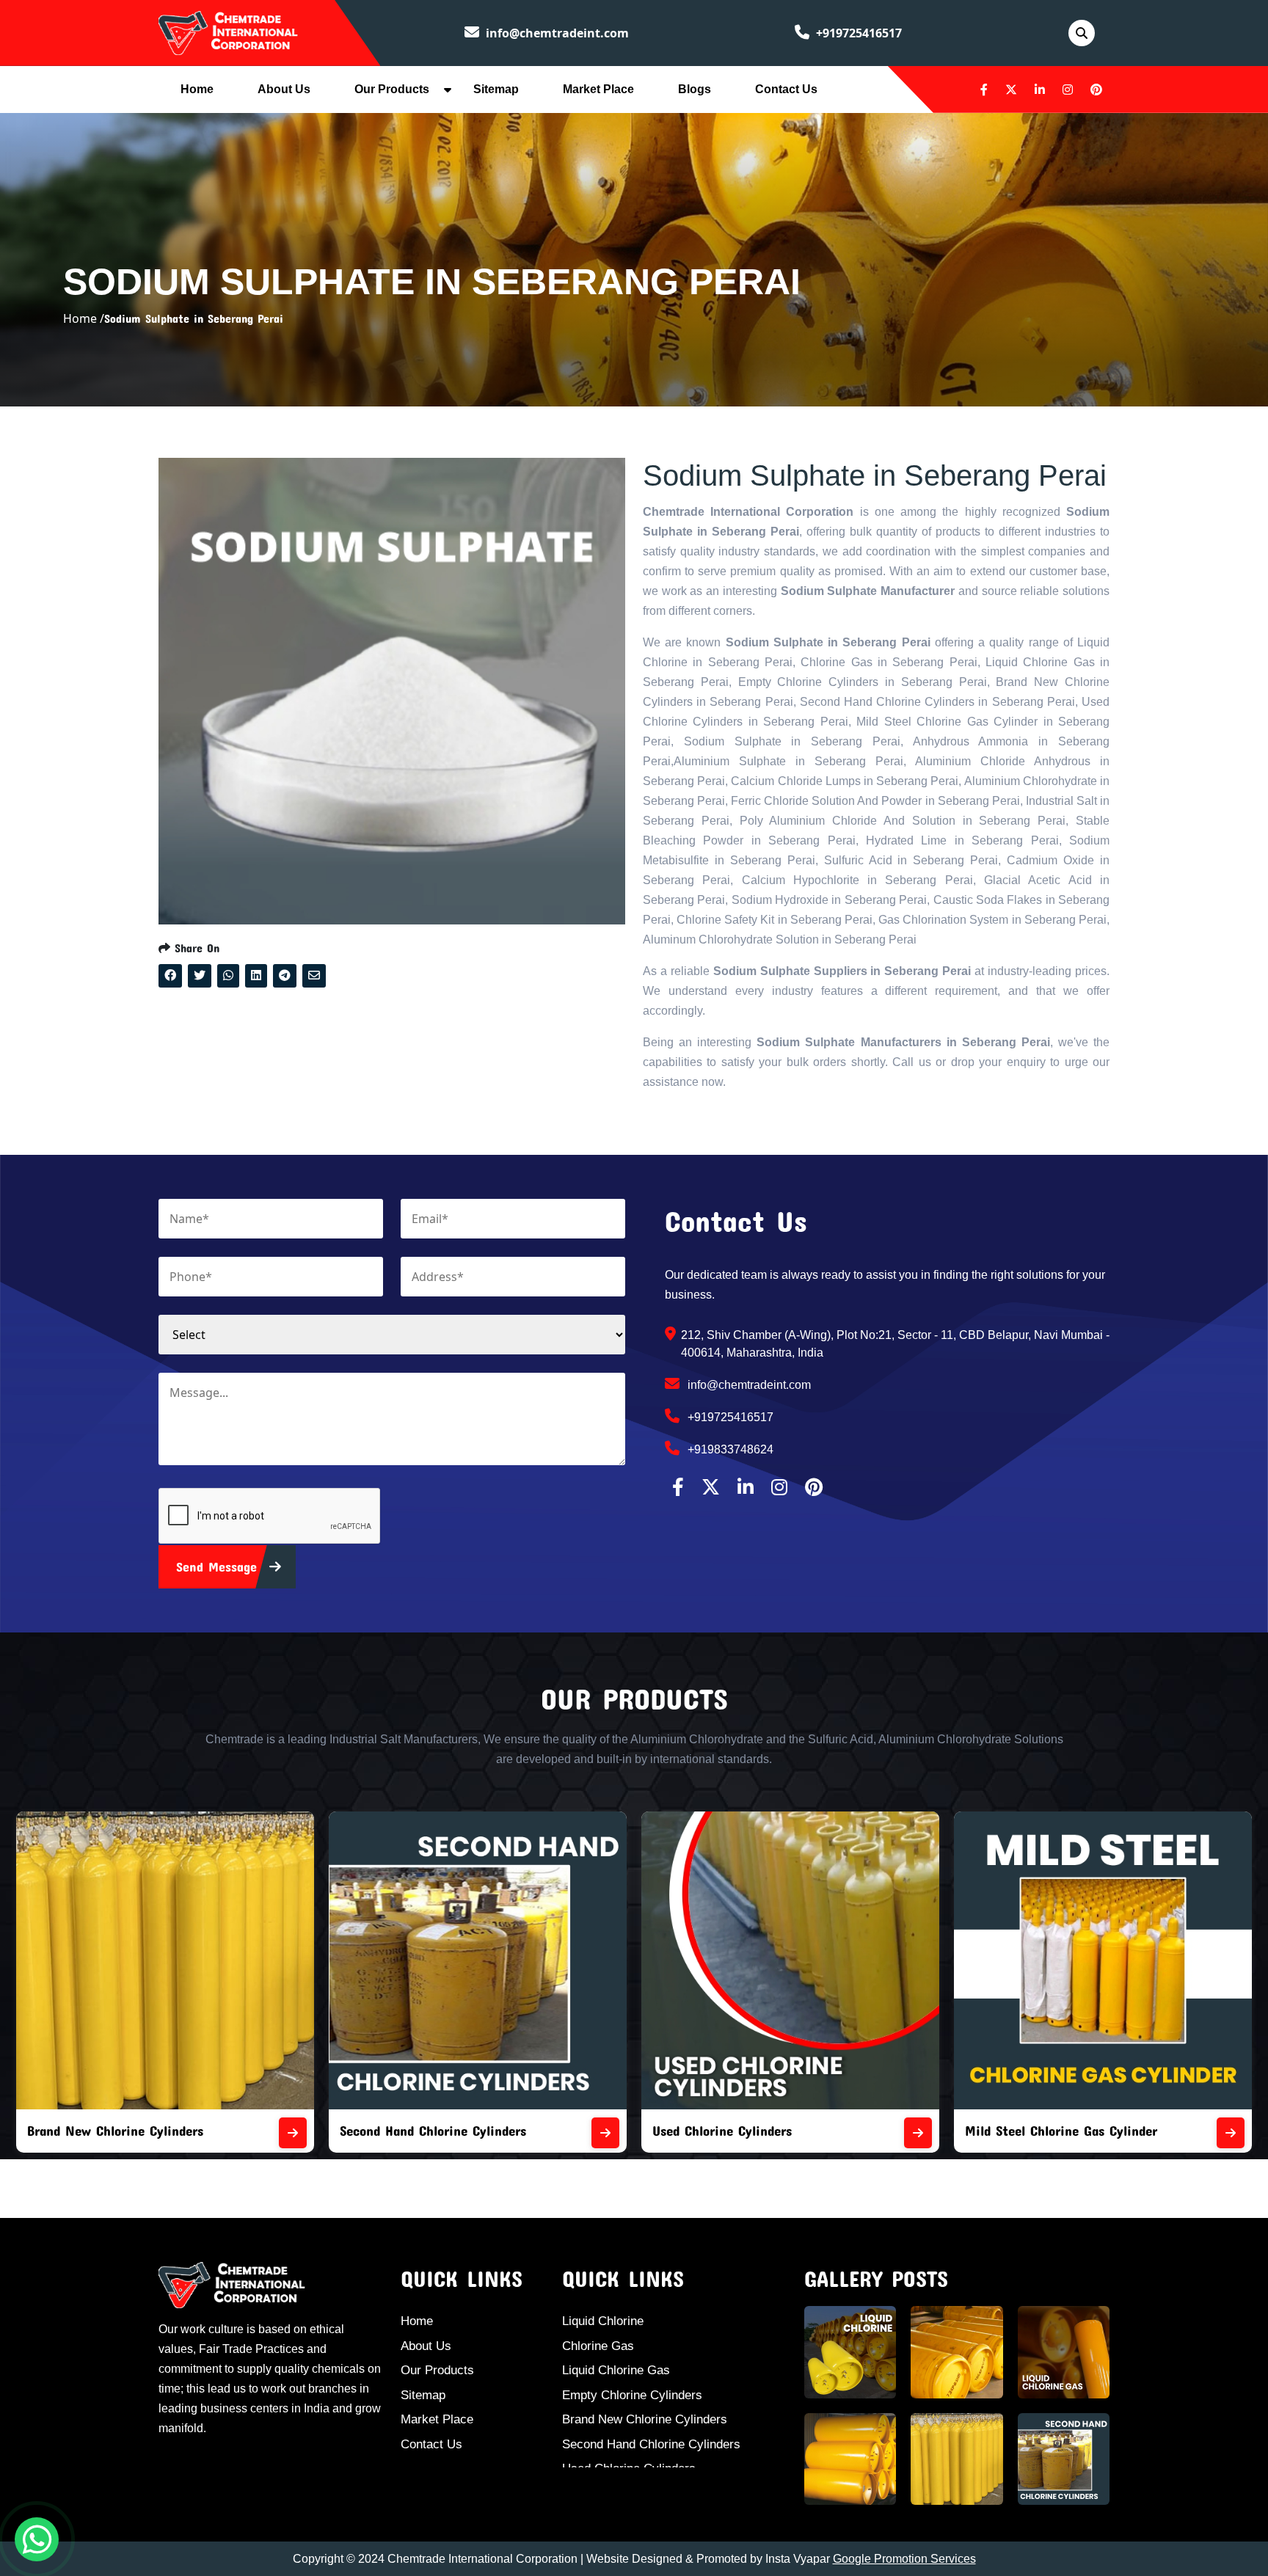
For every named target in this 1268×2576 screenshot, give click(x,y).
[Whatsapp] (37, 2539)
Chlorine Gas (598, 2346)
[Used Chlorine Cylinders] (605, 2133)
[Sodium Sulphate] (1231, 2133)
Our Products (392, 89)
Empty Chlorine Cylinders (632, 2395)
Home (197, 89)
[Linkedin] (1040, 90)
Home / (84, 318)
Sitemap (496, 89)
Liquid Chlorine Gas (616, 2370)
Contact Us (786, 89)
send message (219, 1566)
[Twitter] (1011, 90)
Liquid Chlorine (603, 2321)
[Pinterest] (1096, 90)
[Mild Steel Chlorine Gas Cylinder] (918, 2133)
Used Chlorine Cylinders (409, 2130)
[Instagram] (1068, 90)
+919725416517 (857, 33)
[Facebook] (984, 90)
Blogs (695, 89)
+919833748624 (729, 1449)
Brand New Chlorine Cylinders (645, 2419)
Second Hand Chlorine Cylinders (120, 2130)
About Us (284, 89)
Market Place (598, 89)
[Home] (228, 32)
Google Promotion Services (904, 2559)
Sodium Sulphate (1014, 2130)
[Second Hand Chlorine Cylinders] (293, 2133)
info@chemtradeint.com (556, 33)
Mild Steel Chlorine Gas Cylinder (748, 2130)
